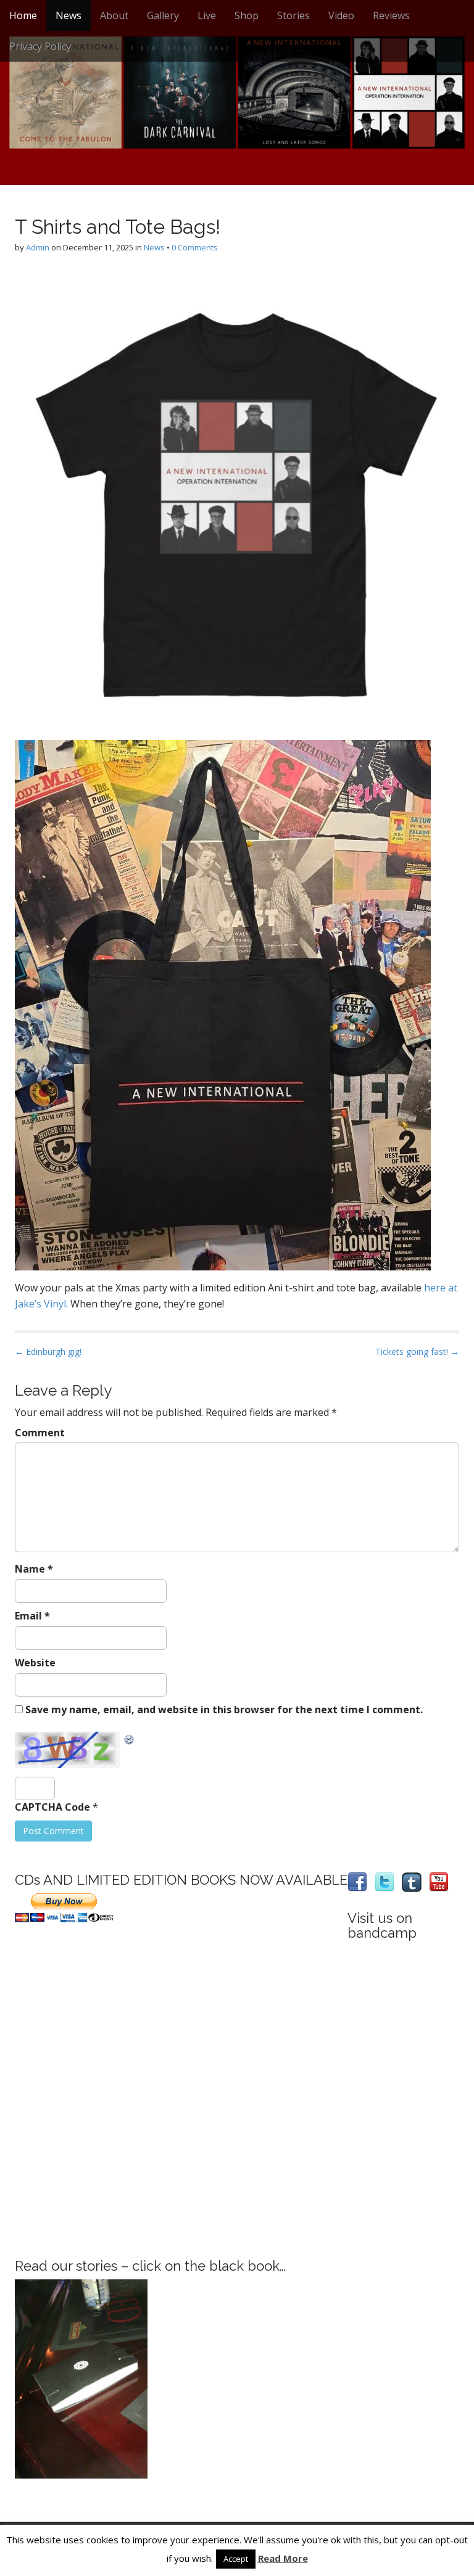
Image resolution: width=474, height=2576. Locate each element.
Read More (283, 2558)
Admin (38, 247)
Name (34, 1569)
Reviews (391, 15)
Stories (293, 15)
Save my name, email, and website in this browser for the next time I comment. (224, 1710)
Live (207, 15)
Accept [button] (236, 2559)
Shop (247, 15)
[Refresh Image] (130, 1739)
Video (341, 15)
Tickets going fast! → (417, 1352)
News (69, 15)
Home (23, 15)
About (114, 15)
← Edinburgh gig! (48, 1352)
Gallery (163, 15)
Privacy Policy (40, 46)
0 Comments (195, 247)
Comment (40, 1433)
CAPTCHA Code (52, 1807)
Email (32, 1616)
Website (35, 1663)
